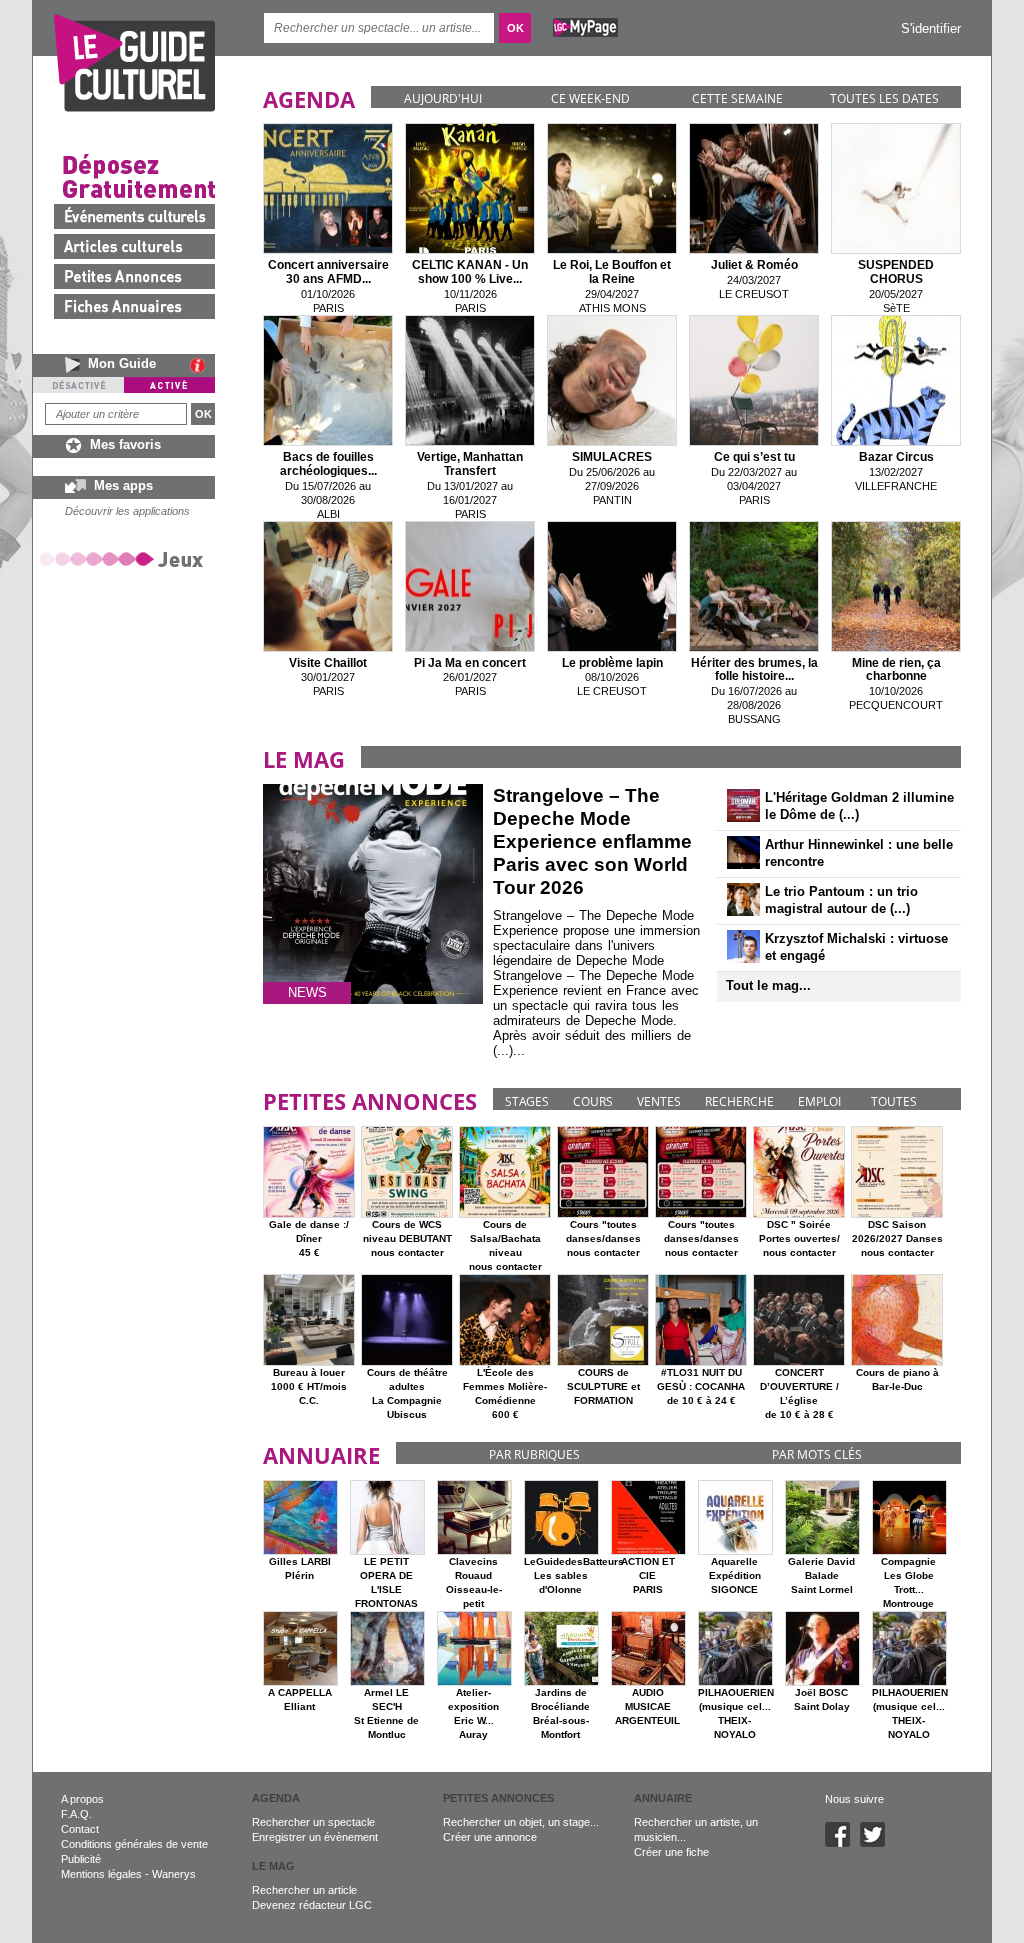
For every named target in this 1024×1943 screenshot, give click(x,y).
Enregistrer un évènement (315, 1837)
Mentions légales (101, 1874)
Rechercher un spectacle (313, 1822)
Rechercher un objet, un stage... (521, 1822)
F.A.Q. (76, 1814)
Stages (527, 1101)
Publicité (81, 1859)
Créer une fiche (671, 1852)
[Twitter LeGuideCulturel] (877, 1843)
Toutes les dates (884, 98)
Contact (80, 1829)
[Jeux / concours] (125, 558)
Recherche (739, 1101)
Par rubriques (534, 1454)
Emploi (819, 1101)
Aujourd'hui (443, 98)
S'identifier (931, 28)
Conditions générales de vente (134, 1844)
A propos (82, 1799)
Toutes (894, 1101)
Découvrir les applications (127, 511)
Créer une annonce (490, 1837)
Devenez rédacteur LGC (312, 1905)
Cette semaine (737, 98)
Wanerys (174, 1874)
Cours (593, 1101)
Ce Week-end (590, 98)
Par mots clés (817, 1454)
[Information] (202, 365)
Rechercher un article (304, 1890)
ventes (659, 1101)
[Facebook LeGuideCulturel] (842, 1843)
